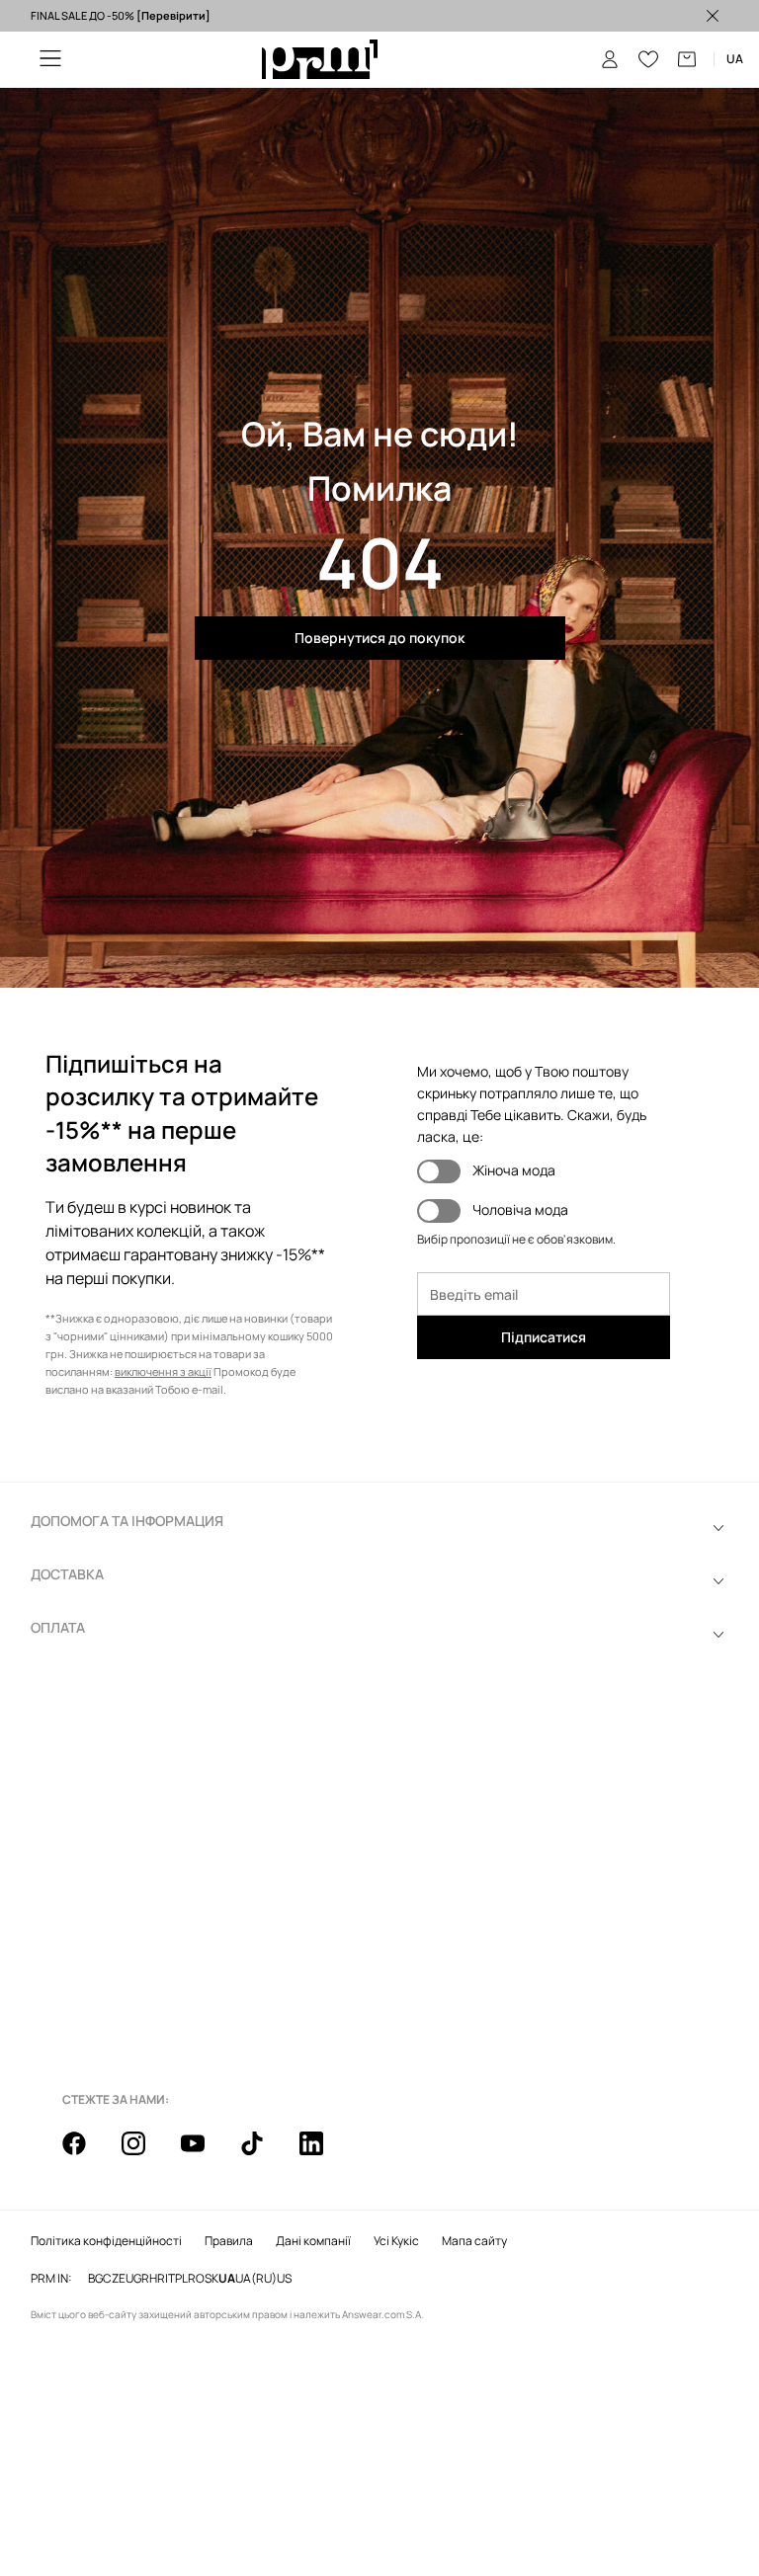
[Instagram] (145, 2154)
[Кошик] (687, 59)
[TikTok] (264, 2154)
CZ (111, 2279)
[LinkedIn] (323, 2154)
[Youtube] (205, 2154)
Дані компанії (313, 2241)
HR (157, 2279)
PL (181, 2279)
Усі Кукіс (396, 2241)
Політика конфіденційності (106, 2241)
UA (227, 2279)
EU (126, 2279)
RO (196, 2279)
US (284, 2279)
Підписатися (544, 1337)
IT (170, 2279)
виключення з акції (163, 1371)
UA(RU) (256, 2279)
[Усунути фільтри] (713, 16)
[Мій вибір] (648, 59)
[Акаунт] (610, 59)
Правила (229, 2241)
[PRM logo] (320, 60)
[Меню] (50, 60)
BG (95, 2279)
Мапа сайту (474, 2241)
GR (141, 2279)
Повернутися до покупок (379, 638)
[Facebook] (86, 2154)
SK (211, 2279)
